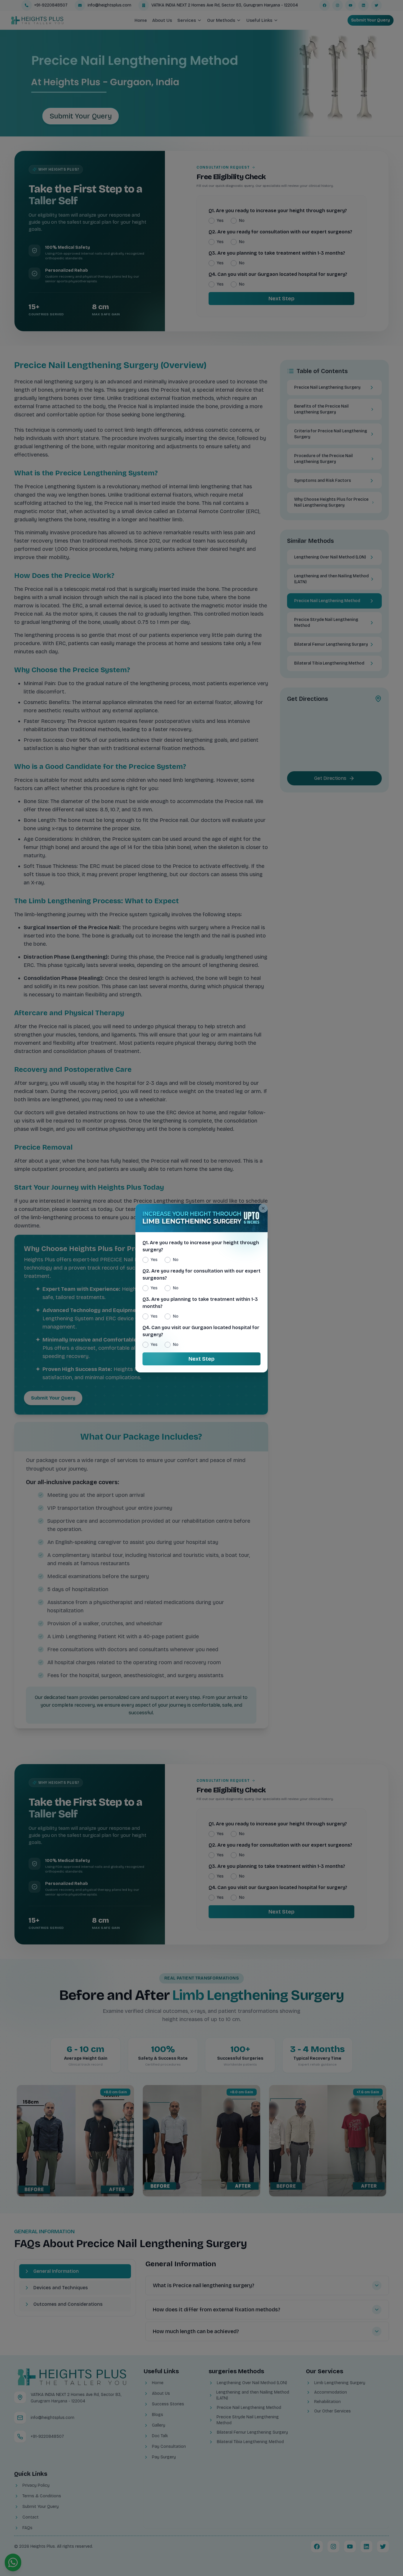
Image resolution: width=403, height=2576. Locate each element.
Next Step (201, 1359)
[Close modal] (263, 1208)
